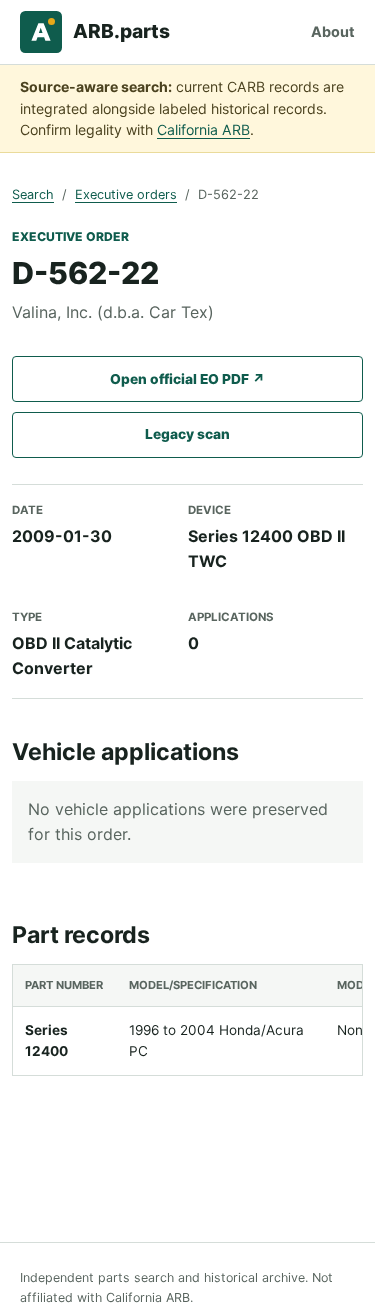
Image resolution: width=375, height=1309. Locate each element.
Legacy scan (187, 434)
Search (33, 194)
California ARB (203, 129)
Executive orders (126, 194)
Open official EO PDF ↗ (187, 379)
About (333, 31)
